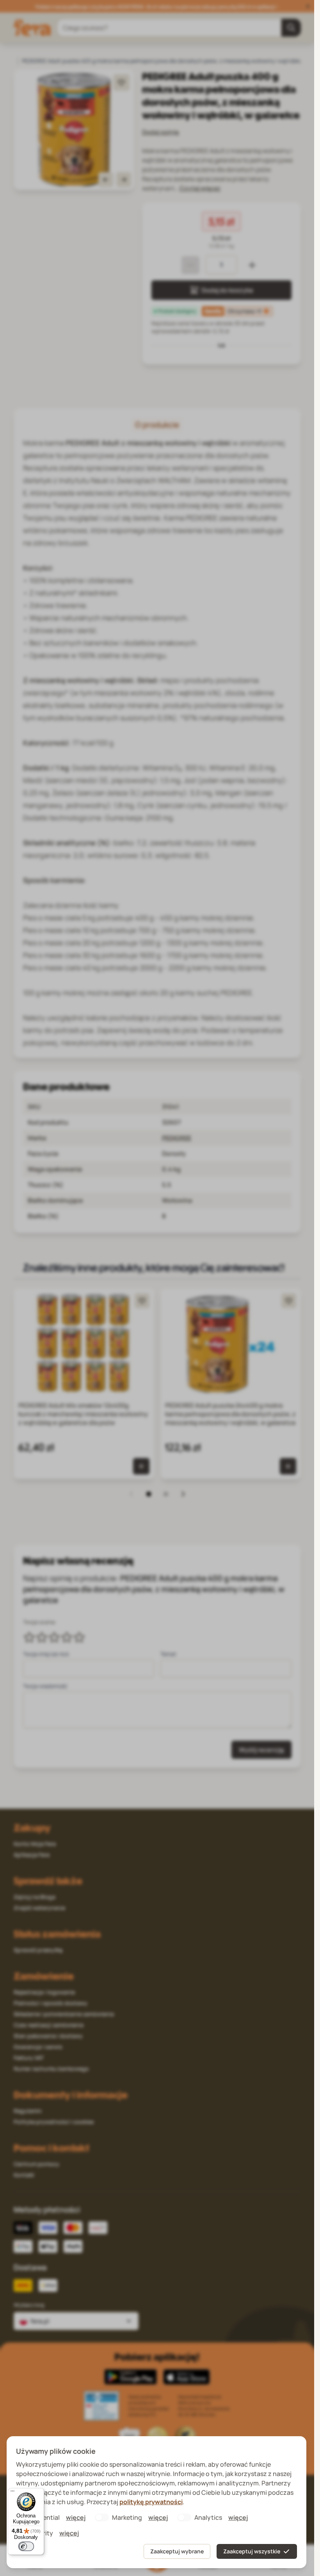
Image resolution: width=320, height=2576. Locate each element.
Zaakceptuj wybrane (177, 2551)
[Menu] (12, 2493)
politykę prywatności (151, 2502)
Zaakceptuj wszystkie (252, 2551)
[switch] (26, 2546)
